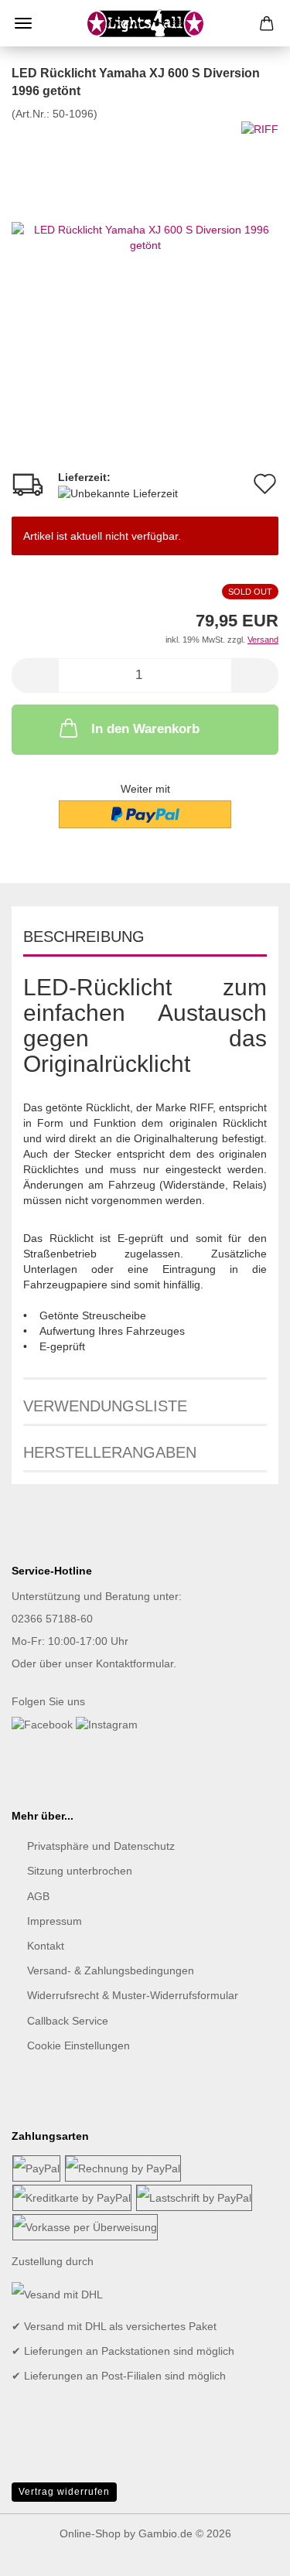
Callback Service (68, 2021)
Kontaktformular (135, 1663)
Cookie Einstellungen (78, 2045)
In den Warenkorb (145, 729)
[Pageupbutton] (247, 2553)
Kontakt (46, 1946)
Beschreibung (84, 937)
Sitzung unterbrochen (80, 1871)
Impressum (55, 1921)
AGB (38, 1896)
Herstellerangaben (110, 1452)
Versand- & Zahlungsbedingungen (111, 1970)
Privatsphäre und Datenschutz (101, 1846)
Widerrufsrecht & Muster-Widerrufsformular (133, 1995)
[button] (35, 676)
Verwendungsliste (105, 1406)
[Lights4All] (145, 23)
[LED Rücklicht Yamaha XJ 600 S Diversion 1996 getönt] (145, 236)
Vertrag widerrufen (64, 2492)
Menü (23, 23)
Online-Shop (90, 2533)
